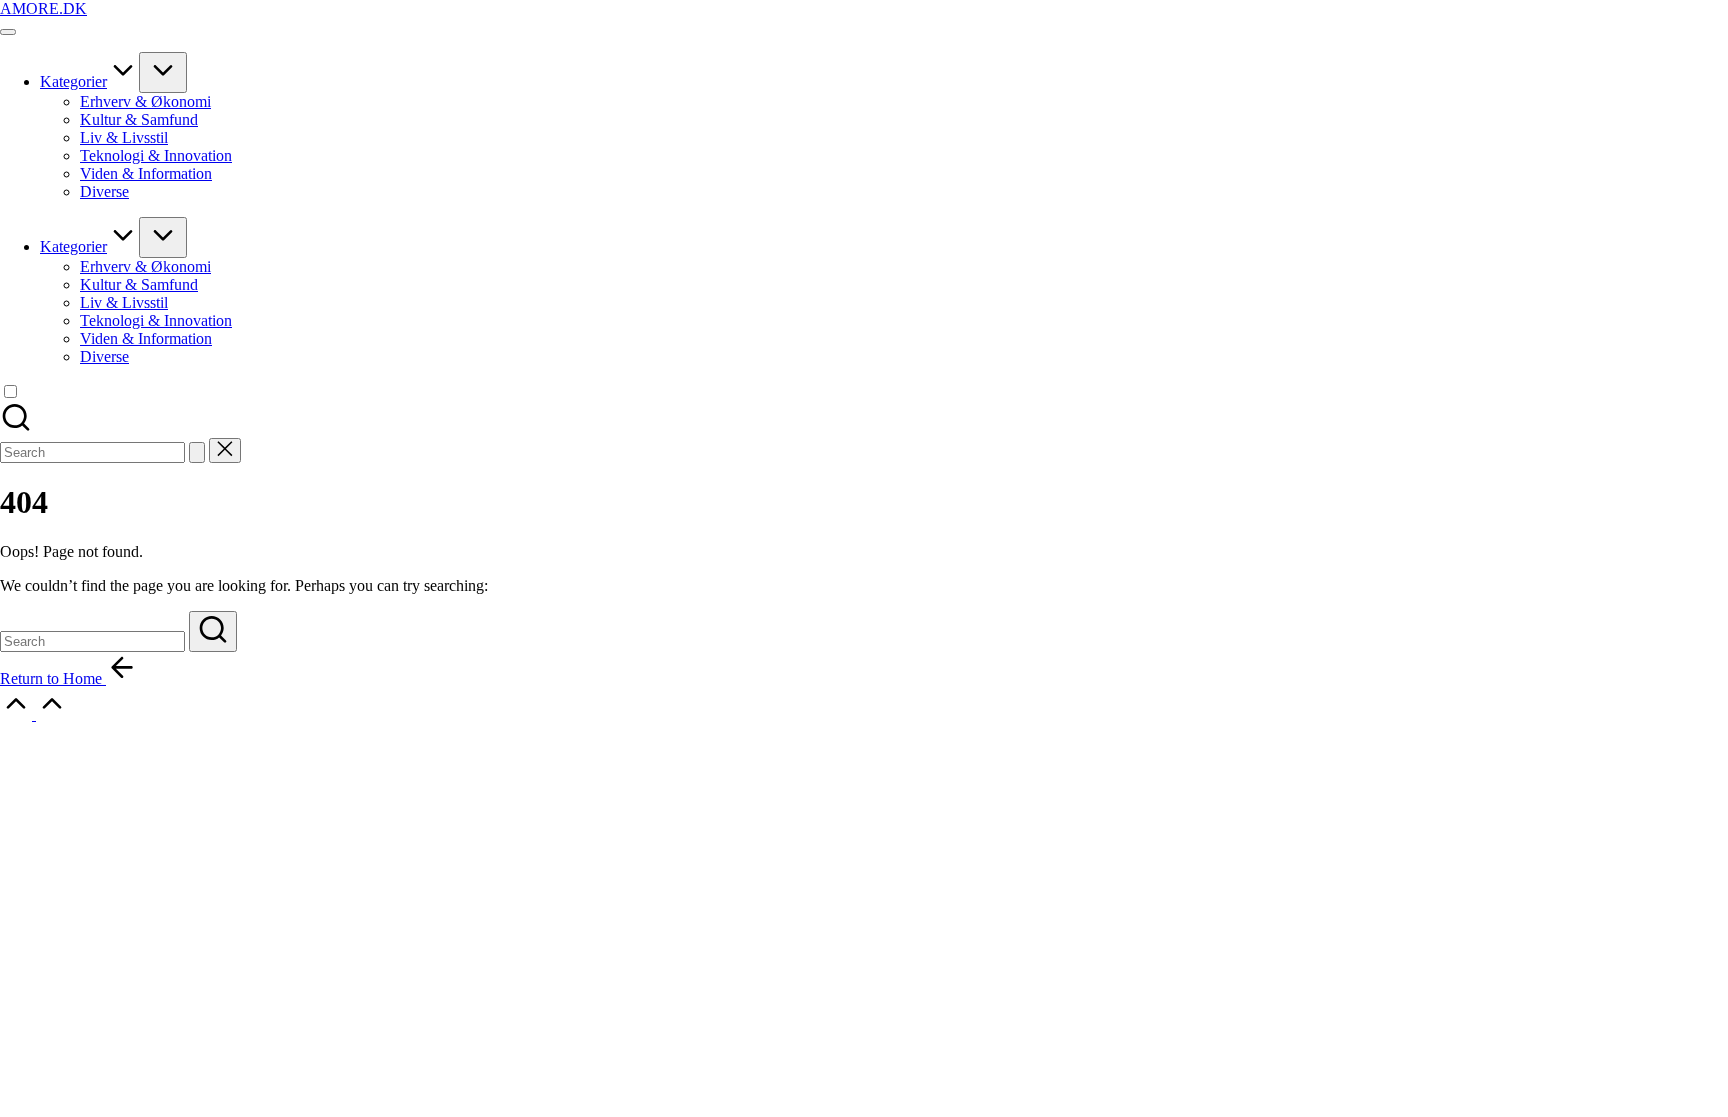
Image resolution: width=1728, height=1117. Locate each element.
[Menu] (8, 32)
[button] (197, 452)
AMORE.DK (43, 8)
